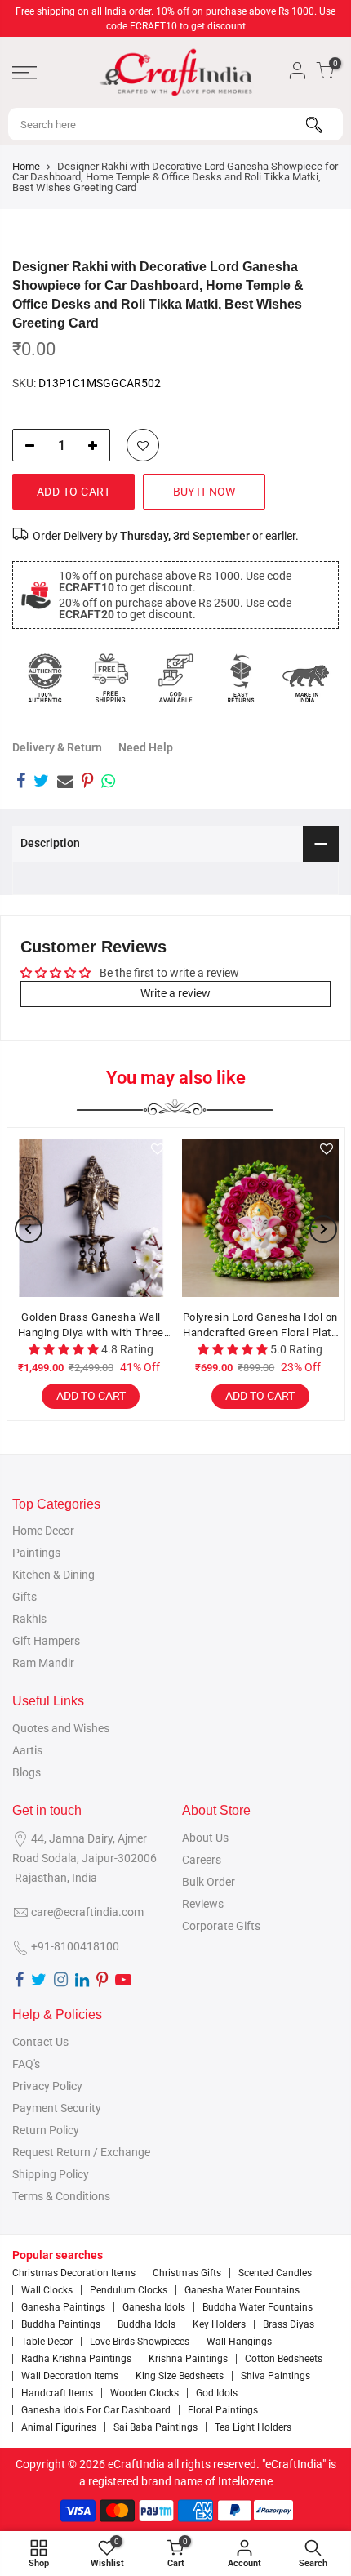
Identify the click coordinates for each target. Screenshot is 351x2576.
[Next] (323, 1229)
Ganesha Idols (154, 2307)
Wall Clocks (47, 2290)
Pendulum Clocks (129, 2290)
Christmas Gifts (187, 2273)
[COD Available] (175, 678)
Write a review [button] (175, 993)
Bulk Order (209, 1882)
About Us (205, 1838)
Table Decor (47, 2342)
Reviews (203, 1904)
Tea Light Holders (253, 2427)
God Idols (217, 2393)
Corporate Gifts (221, 1926)
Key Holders (219, 2324)
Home (26, 166)
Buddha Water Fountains (258, 2307)
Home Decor (43, 1531)
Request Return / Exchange (81, 2152)
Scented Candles (275, 2273)
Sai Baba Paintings (156, 2427)
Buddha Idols (147, 2324)
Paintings (36, 1553)
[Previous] (29, 1229)
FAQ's (26, 2064)
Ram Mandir (43, 1663)
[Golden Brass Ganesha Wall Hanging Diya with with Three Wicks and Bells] (91, 1218)
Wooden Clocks (144, 2393)
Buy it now (204, 492)
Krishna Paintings (188, 2359)
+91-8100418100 (75, 1946)
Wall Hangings (239, 2342)
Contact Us (40, 2042)
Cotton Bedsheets (284, 2359)
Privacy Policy (47, 2086)
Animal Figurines (59, 2427)
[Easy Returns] (241, 678)
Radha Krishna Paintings (76, 2359)
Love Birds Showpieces (140, 2342)
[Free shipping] (110, 678)
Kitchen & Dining (53, 1575)
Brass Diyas (289, 2324)
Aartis (27, 1750)
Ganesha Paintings (63, 2307)
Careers (202, 1860)
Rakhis (29, 1619)
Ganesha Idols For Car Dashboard (96, 2410)
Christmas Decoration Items (74, 2273)
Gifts (24, 1597)
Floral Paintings (223, 2410)
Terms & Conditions (61, 2196)
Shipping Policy (51, 2174)
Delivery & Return (57, 747)
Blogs (27, 1772)
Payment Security (57, 2108)
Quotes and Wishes (61, 1728)
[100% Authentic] (45, 678)
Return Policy (46, 2130)
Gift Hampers (46, 1641)
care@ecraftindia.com (87, 1912)
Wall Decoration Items (70, 2376)
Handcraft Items (57, 2393)
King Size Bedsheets (180, 2376)
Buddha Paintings (61, 2324)
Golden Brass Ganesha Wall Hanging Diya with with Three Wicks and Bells (91, 1326)
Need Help (146, 747)
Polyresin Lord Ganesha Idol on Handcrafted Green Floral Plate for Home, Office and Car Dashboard (260, 1326)
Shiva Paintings (275, 2376)
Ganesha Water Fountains (242, 2290)
